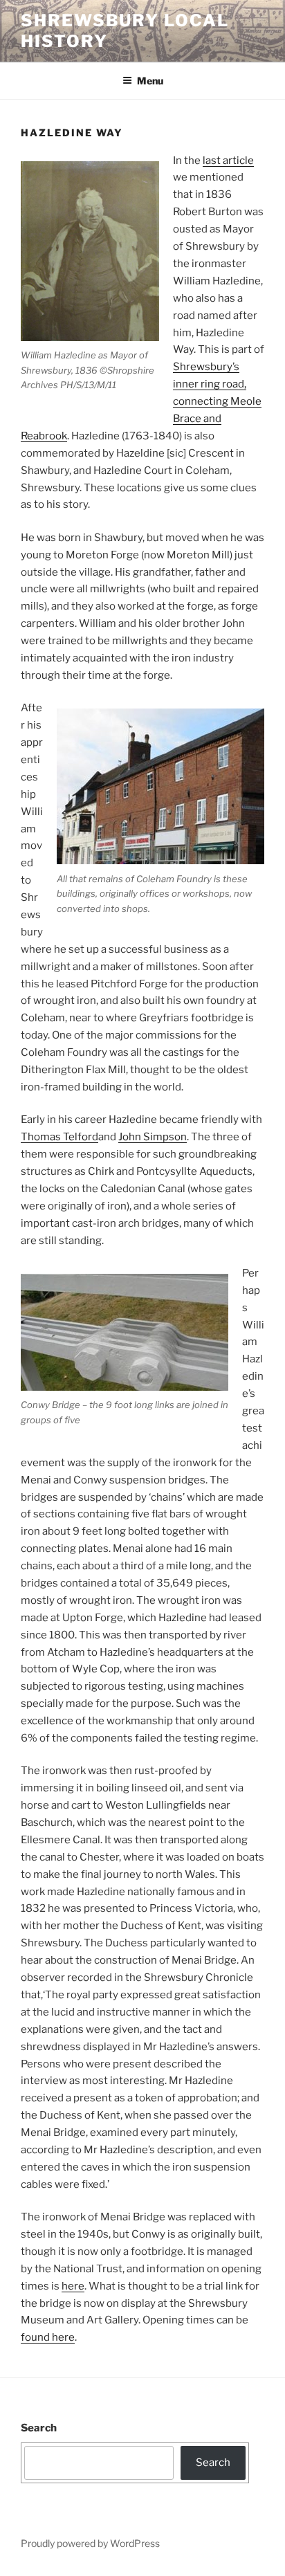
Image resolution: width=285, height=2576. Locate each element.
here (73, 2286)
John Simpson (153, 1137)
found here (48, 2337)
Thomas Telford (59, 1137)
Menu (150, 81)
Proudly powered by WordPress (90, 2543)
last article (228, 161)
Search (39, 2428)
